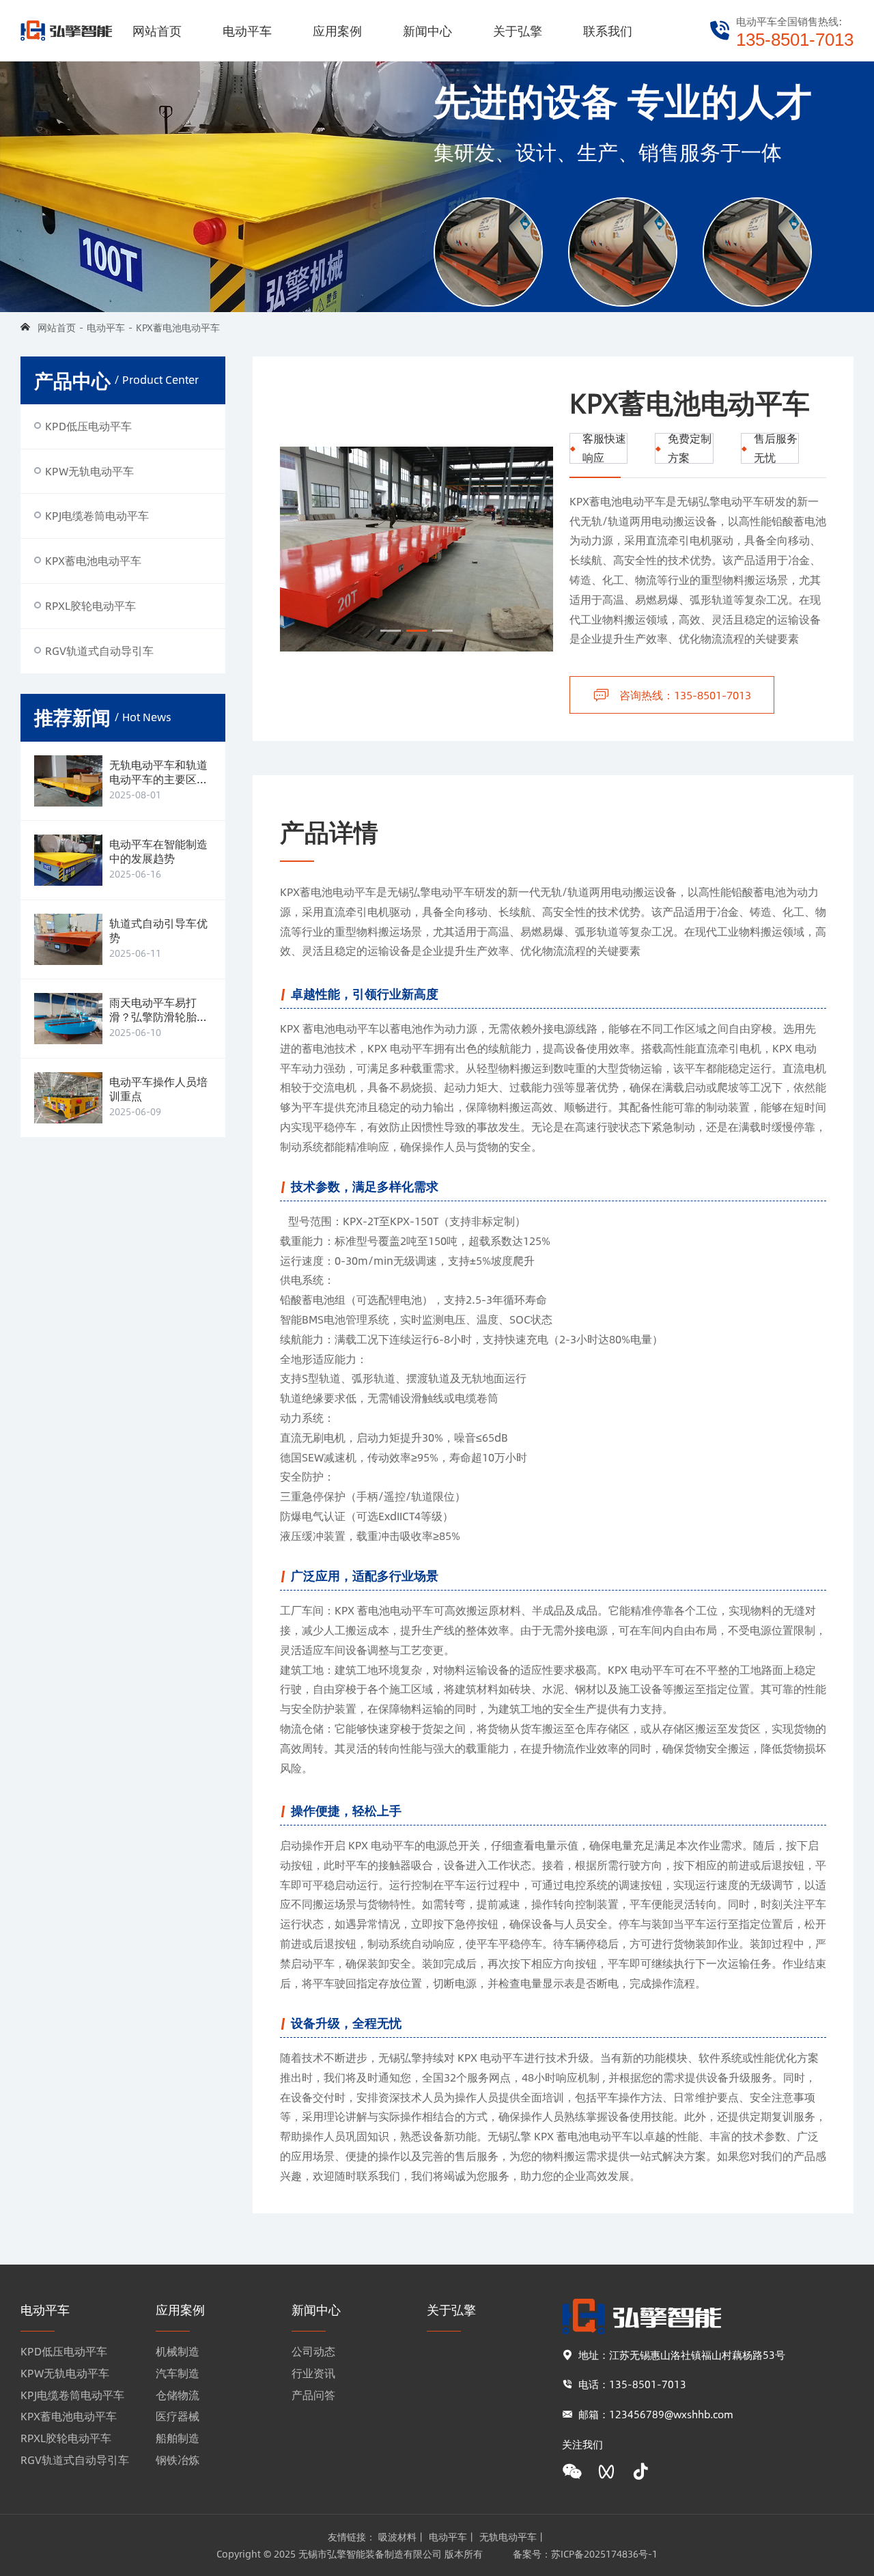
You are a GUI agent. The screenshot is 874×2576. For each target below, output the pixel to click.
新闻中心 (427, 31)
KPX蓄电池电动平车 (178, 327)
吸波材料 (397, 2536)
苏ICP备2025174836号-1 (604, 2553)
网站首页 (157, 31)
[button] (391, 631)
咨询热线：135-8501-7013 (685, 695)
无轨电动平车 (508, 2536)
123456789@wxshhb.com (671, 2414)
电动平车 (247, 31)
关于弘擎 (518, 31)
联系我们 (608, 31)
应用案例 (337, 31)
